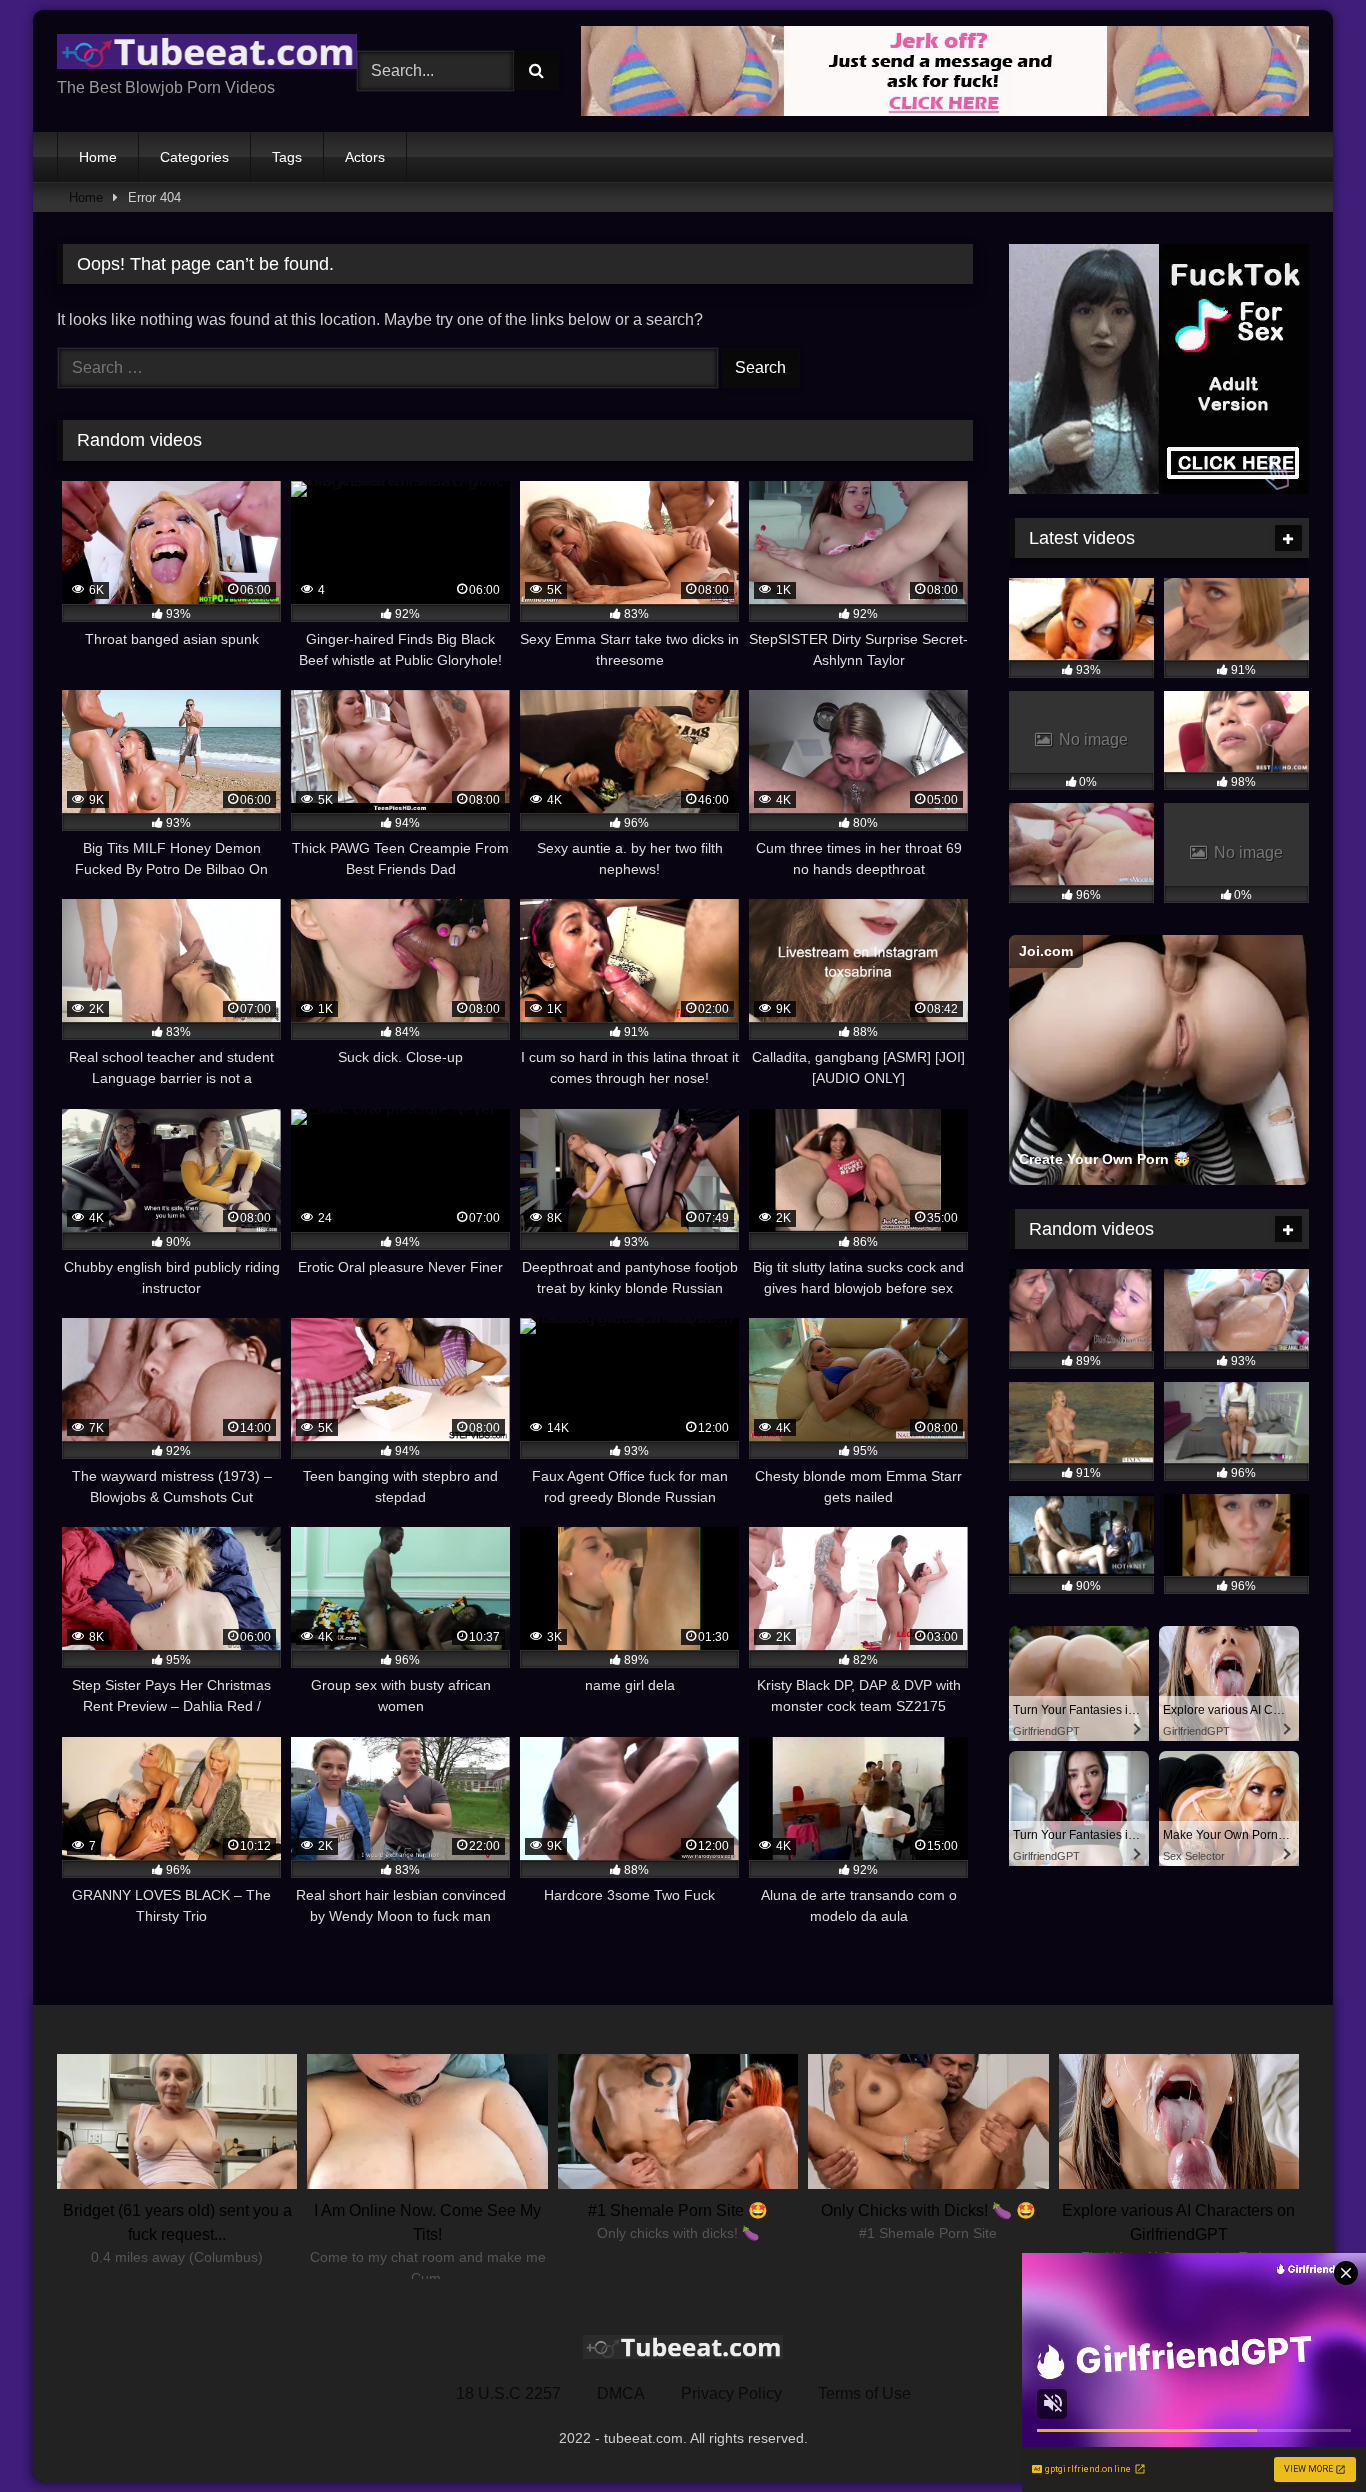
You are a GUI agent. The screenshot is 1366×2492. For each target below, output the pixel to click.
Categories (194, 157)
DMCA (621, 2393)
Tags (287, 157)
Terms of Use (864, 2393)
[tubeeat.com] (207, 55)
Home (98, 157)
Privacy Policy (731, 2393)
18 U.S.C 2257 (508, 2393)
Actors (365, 157)
